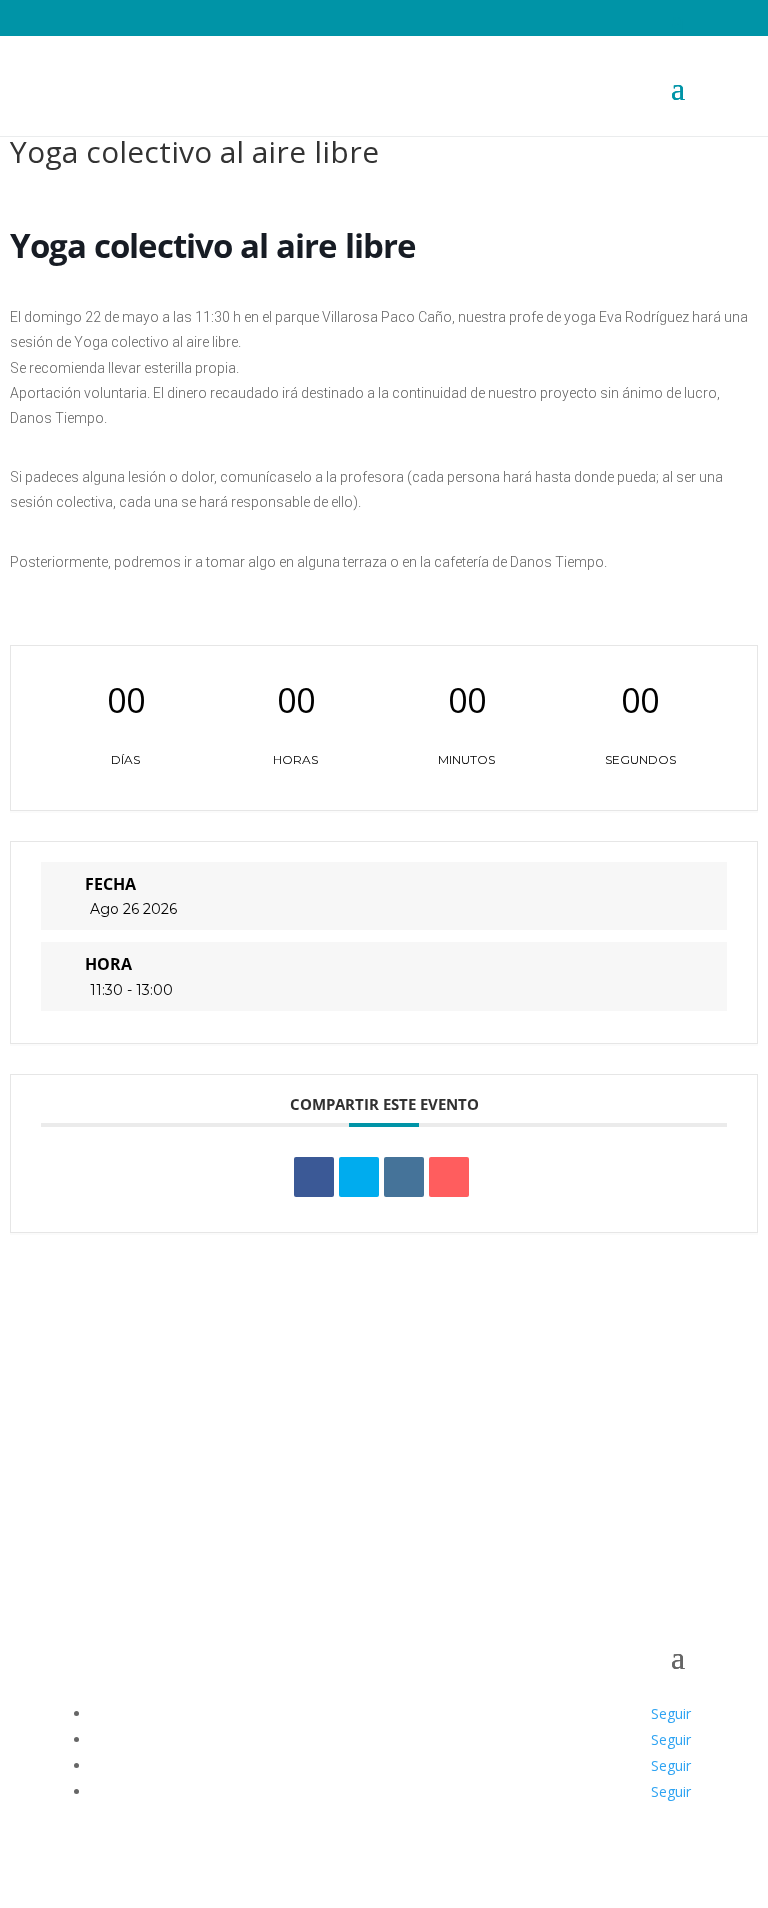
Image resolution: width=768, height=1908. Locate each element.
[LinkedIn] (404, 1177)
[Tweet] (359, 1177)
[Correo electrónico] (449, 1177)
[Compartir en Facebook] (314, 1177)
